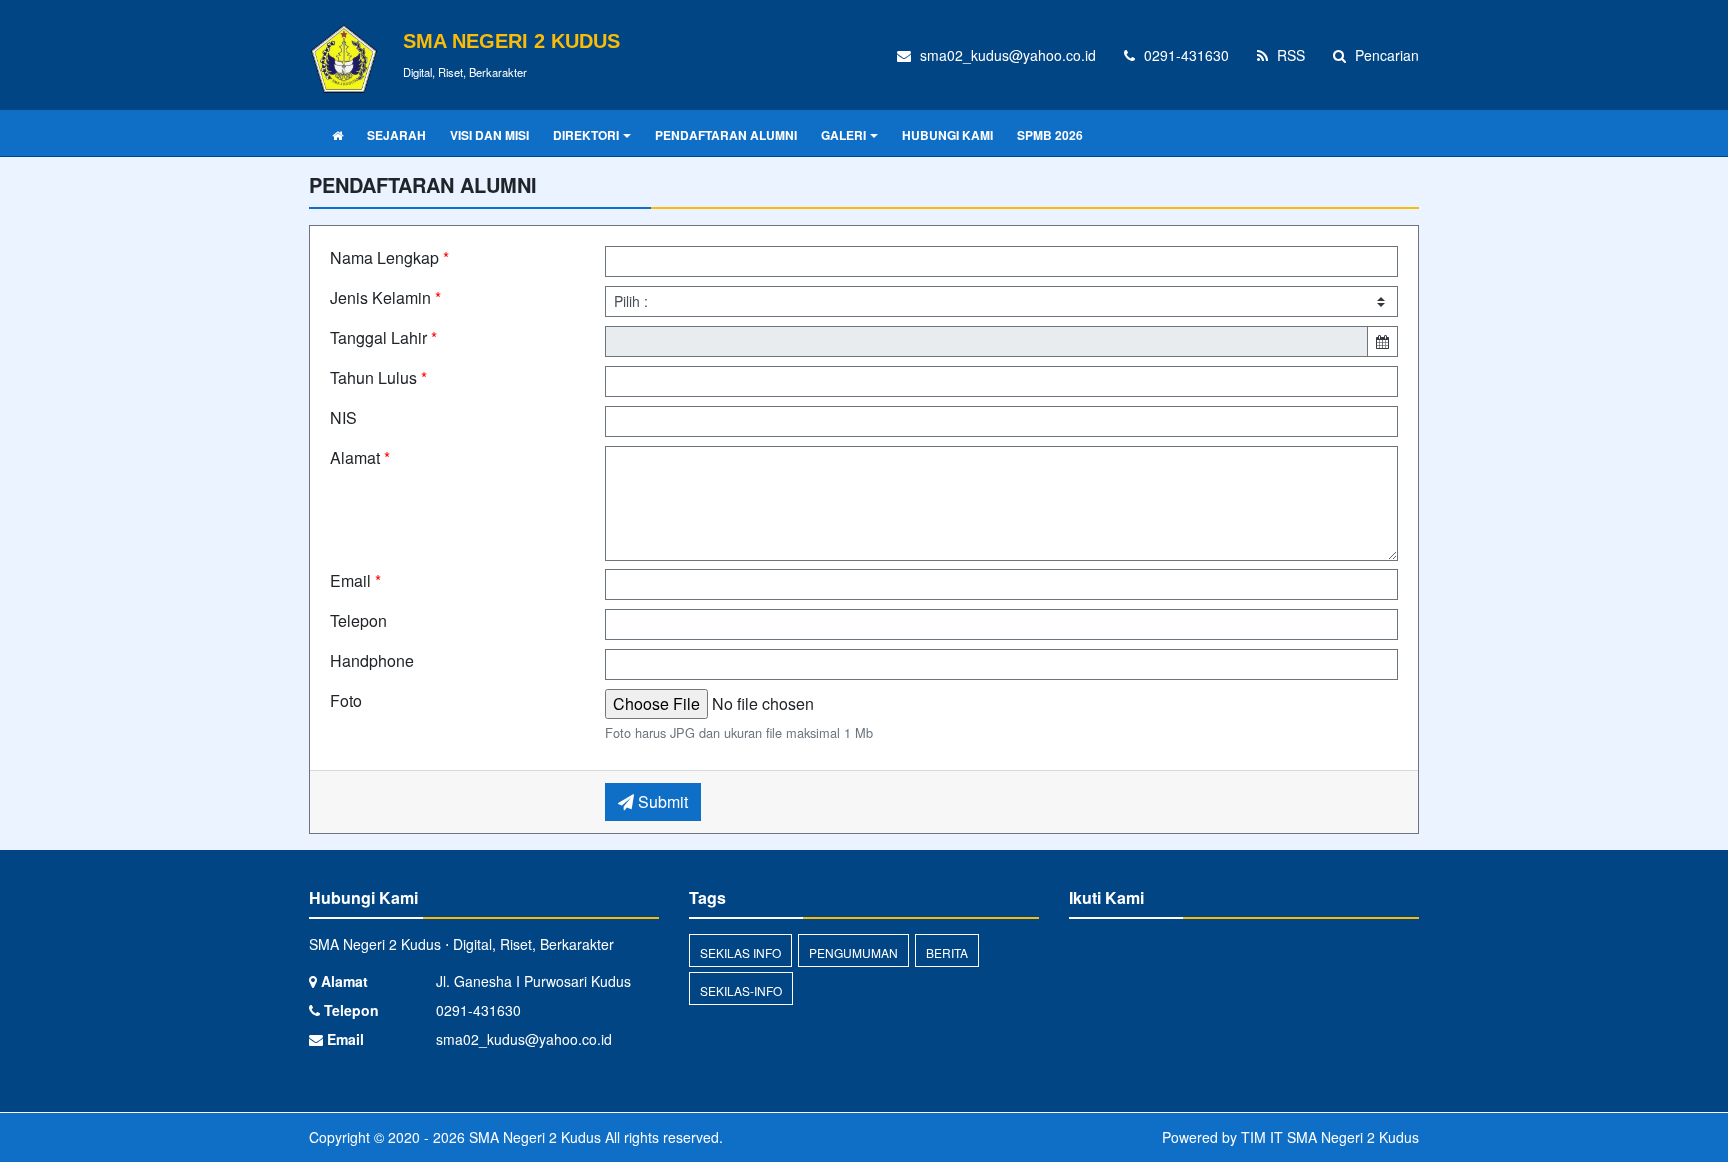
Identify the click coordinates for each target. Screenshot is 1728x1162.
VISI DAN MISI (489, 135)
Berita (947, 952)
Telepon (358, 620)
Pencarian (1385, 55)
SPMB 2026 (1050, 135)
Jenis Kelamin (385, 297)
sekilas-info (741, 990)
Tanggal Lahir (383, 337)
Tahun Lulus (378, 377)
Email (355, 580)
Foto (346, 700)
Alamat (360, 457)
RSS (1289, 55)
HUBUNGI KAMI (947, 135)
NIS (343, 417)
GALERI (843, 135)
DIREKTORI (586, 135)
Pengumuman (853, 952)
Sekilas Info (740, 952)
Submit (661, 801)
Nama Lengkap (389, 257)
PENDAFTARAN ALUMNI (726, 135)
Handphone (372, 660)
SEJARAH (396, 135)
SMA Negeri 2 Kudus (533, 1137)
